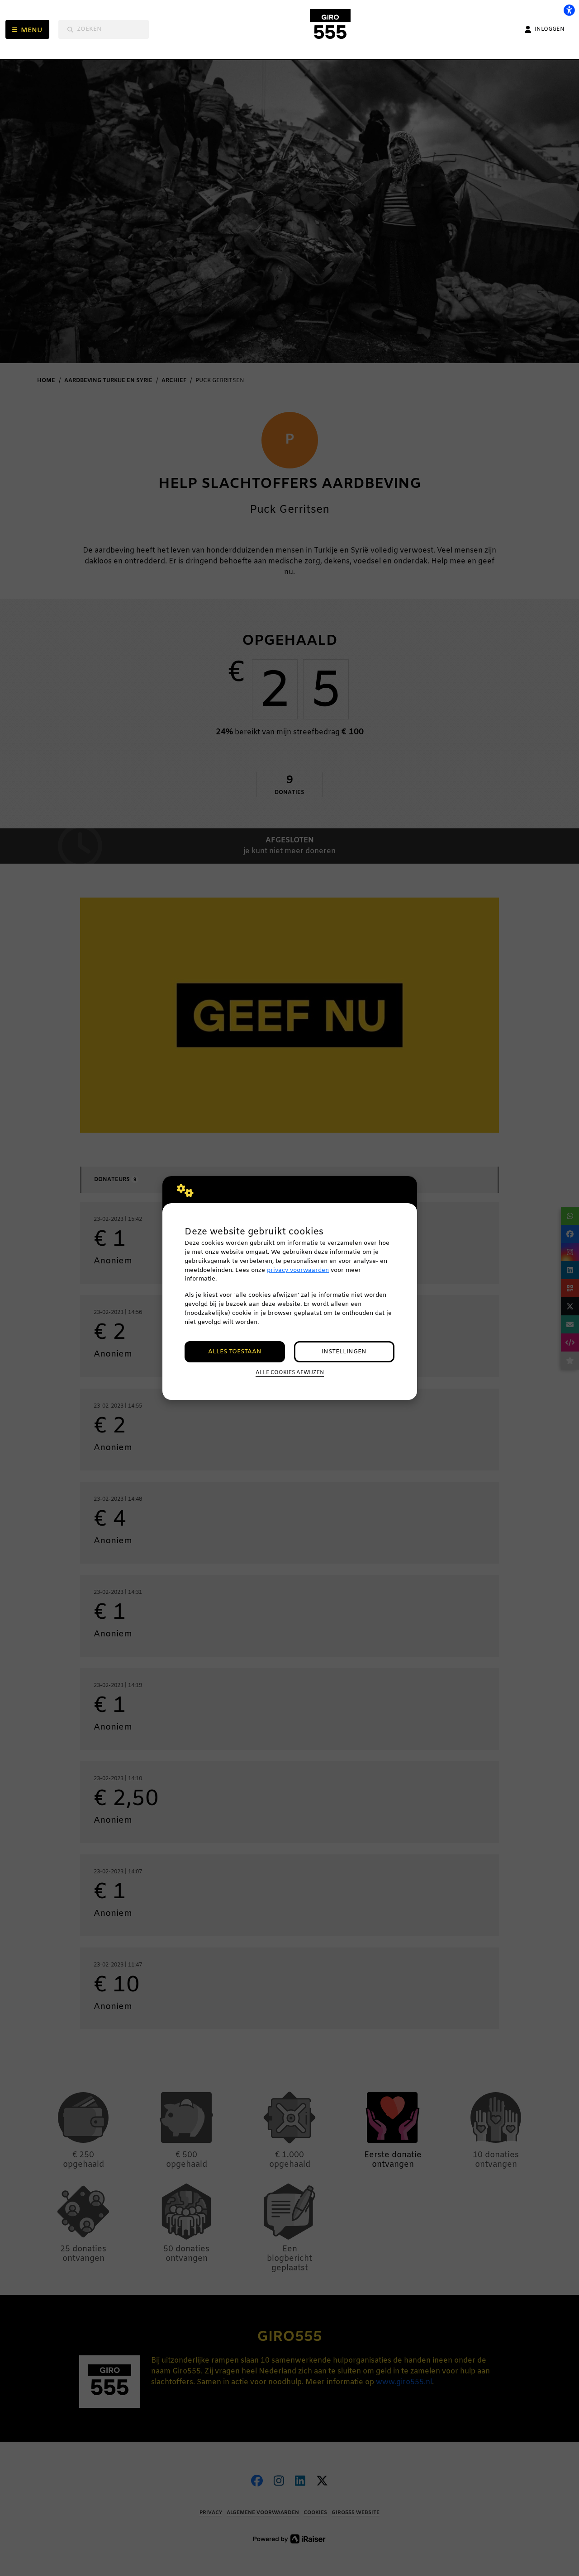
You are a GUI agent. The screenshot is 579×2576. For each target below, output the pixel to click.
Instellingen (344, 1352)
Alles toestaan (235, 1352)
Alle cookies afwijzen (290, 1373)
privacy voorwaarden (298, 1270)
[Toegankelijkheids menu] (569, 10)
